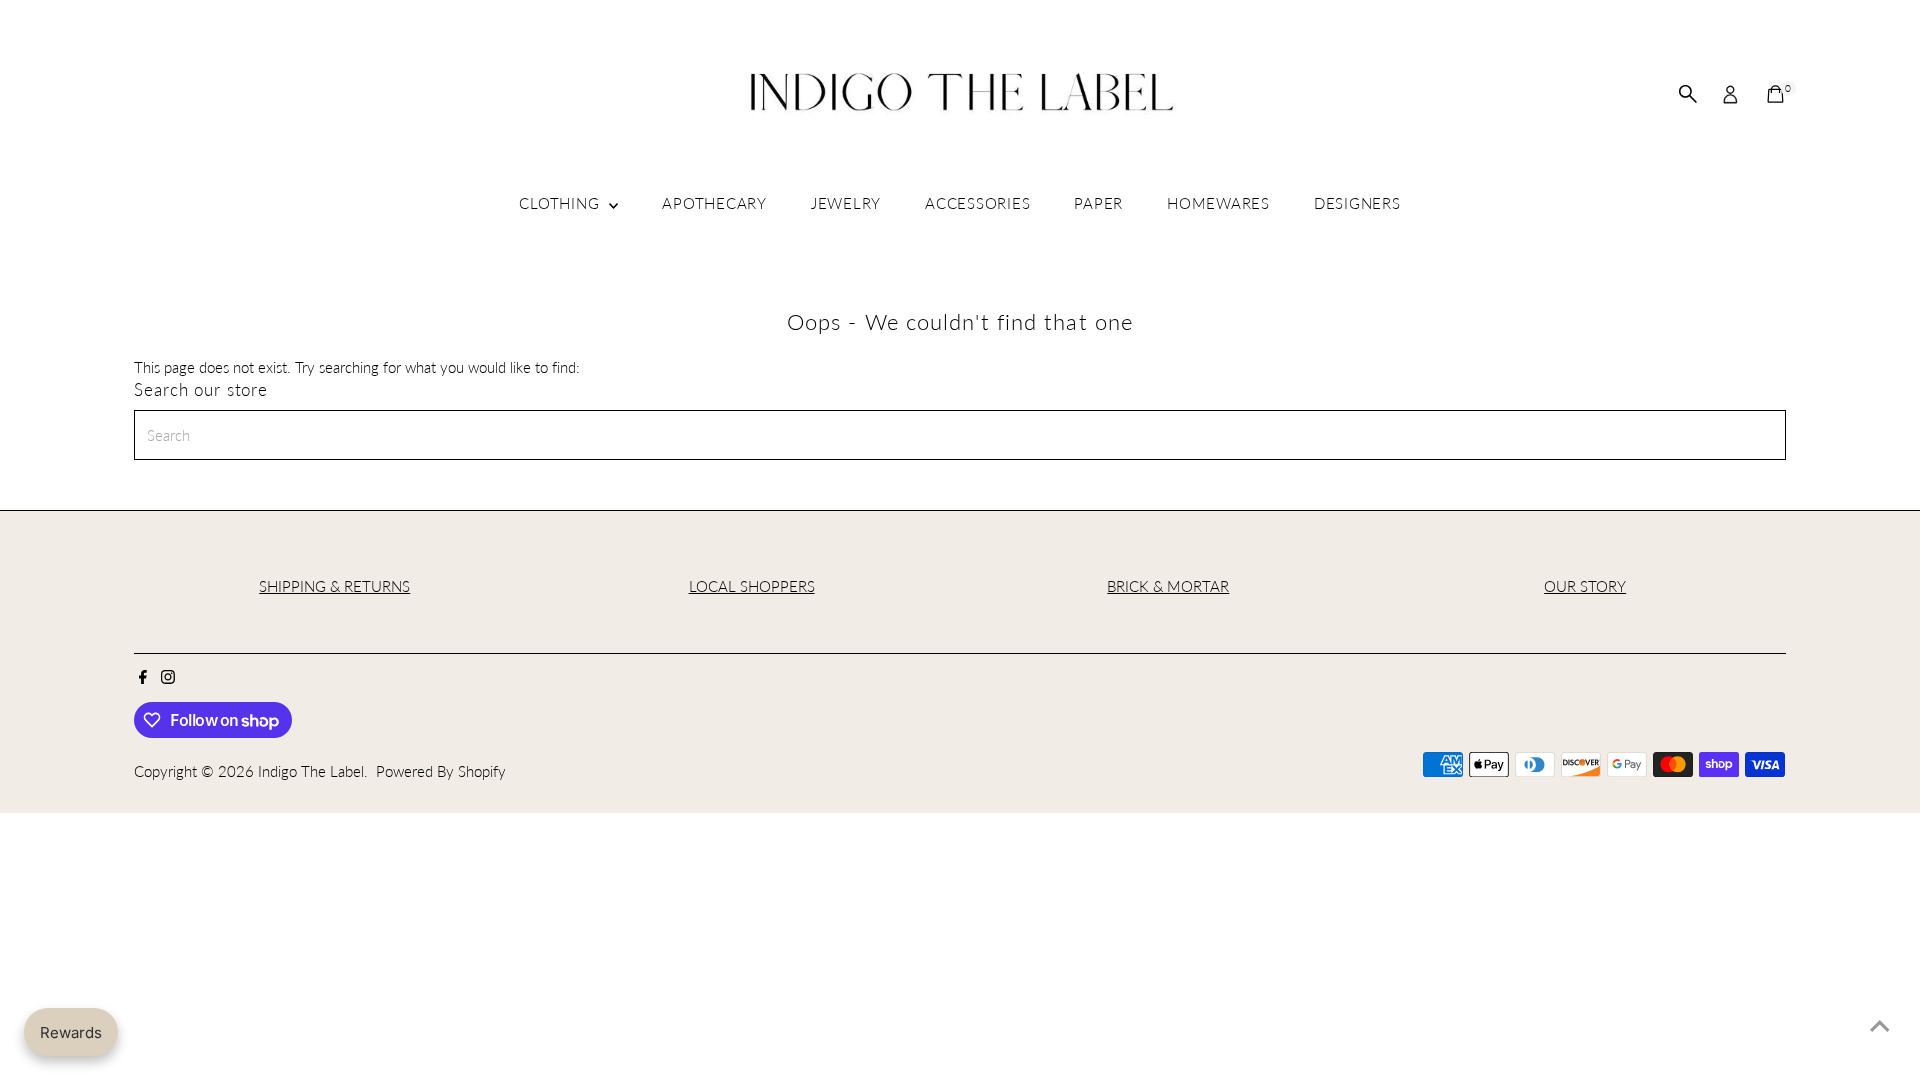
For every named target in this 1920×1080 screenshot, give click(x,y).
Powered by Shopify (441, 771)
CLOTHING (561, 203)
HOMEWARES (1218, 203)
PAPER (1098, 203)
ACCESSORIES (977, 203)
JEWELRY (846, 203)
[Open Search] (1688, 94)
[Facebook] (143, 678)
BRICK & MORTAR (1168, 586)
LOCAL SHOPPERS (752, 586)
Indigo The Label (311, 771)
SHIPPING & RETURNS (334, 586)
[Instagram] (168, 678)
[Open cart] (1775, 94)
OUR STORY (1585, 586)
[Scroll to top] (1880, 1025)
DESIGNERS (1357, 203)
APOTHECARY (714, 203)
